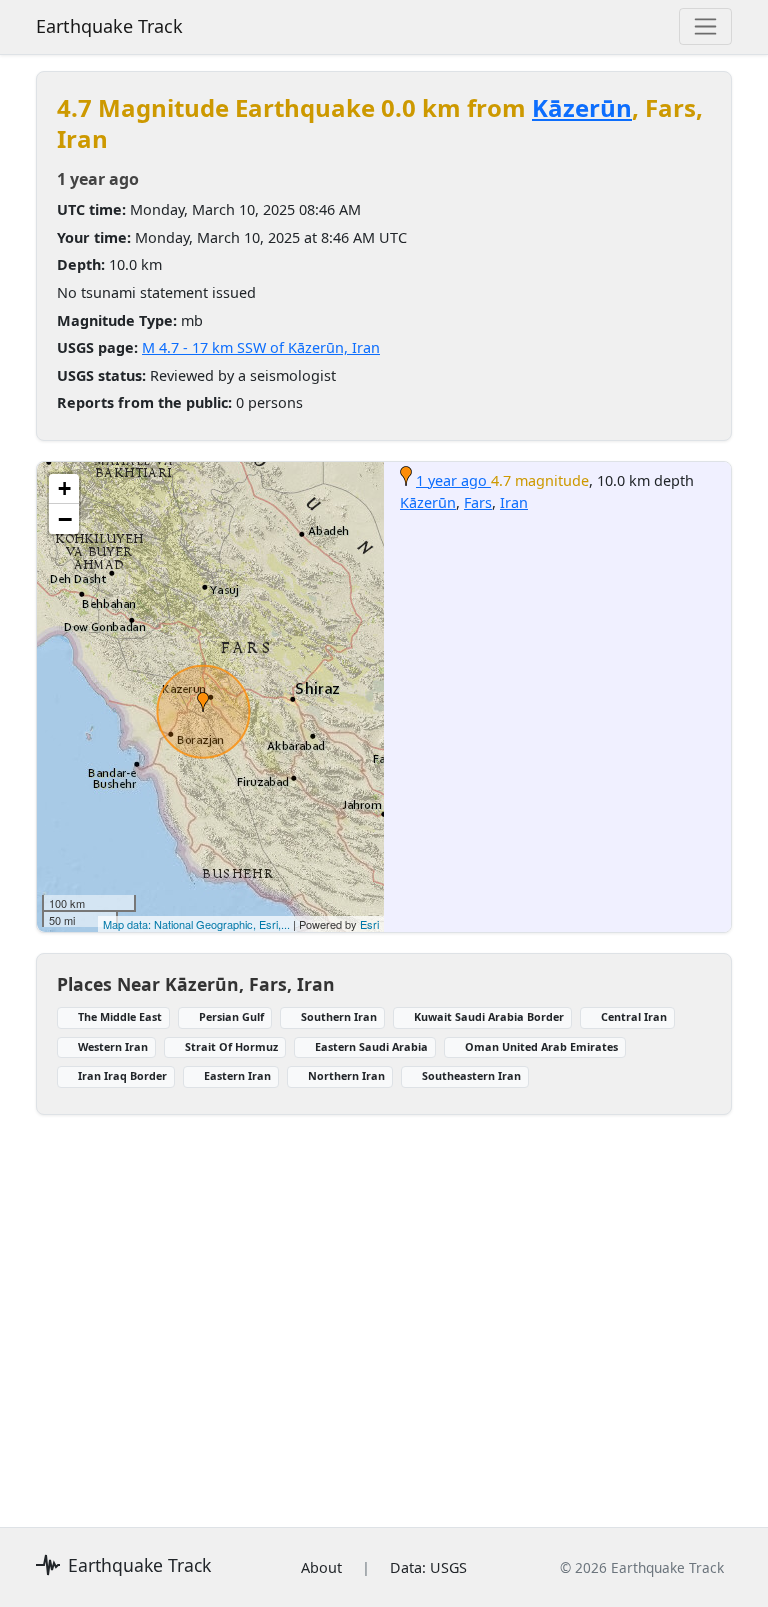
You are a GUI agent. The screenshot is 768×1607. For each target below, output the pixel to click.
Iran (514, 502)
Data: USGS (428, 1567)
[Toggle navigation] (705, 26)
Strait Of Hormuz (231, 1046)
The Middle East (120, 1016)
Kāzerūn (582, 107)
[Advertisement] (384, 1309)
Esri (369, 924)
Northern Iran (346, 1075)
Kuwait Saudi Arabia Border (489, 1016)
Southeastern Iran (471, 1075)
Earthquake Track (109, 26)
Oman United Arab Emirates (541, 1046)
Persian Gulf (231, 1016)
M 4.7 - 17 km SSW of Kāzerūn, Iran (261, 347)
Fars (478, 502)
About (321, 1567)
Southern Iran (339, 1016)
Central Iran (634, 1016)
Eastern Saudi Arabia (371, 1046)
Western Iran (113, 1046)
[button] (203, 702)
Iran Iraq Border (122, 1075)
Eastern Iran (237, 1075)
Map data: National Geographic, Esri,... (196, 924)
